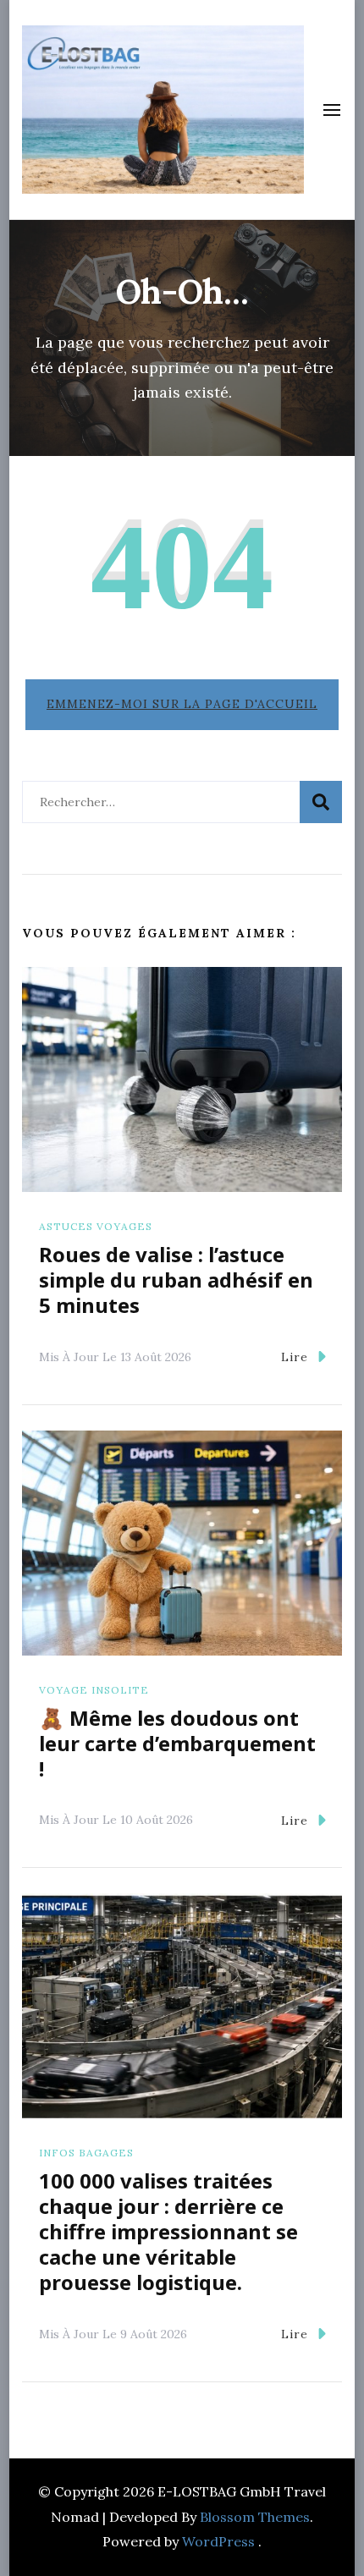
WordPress (218, 2541)
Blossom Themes (255, 2517)
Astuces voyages (96, 1226)
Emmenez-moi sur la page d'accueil (182, 704)
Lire (295, 1357)
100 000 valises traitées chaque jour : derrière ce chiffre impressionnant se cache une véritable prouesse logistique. (168, 2231)
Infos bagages (86, 2153)
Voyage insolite (94, 1690)
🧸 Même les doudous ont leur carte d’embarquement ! (177, 1743)
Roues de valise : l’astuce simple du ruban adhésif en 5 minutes (176, 1280)
